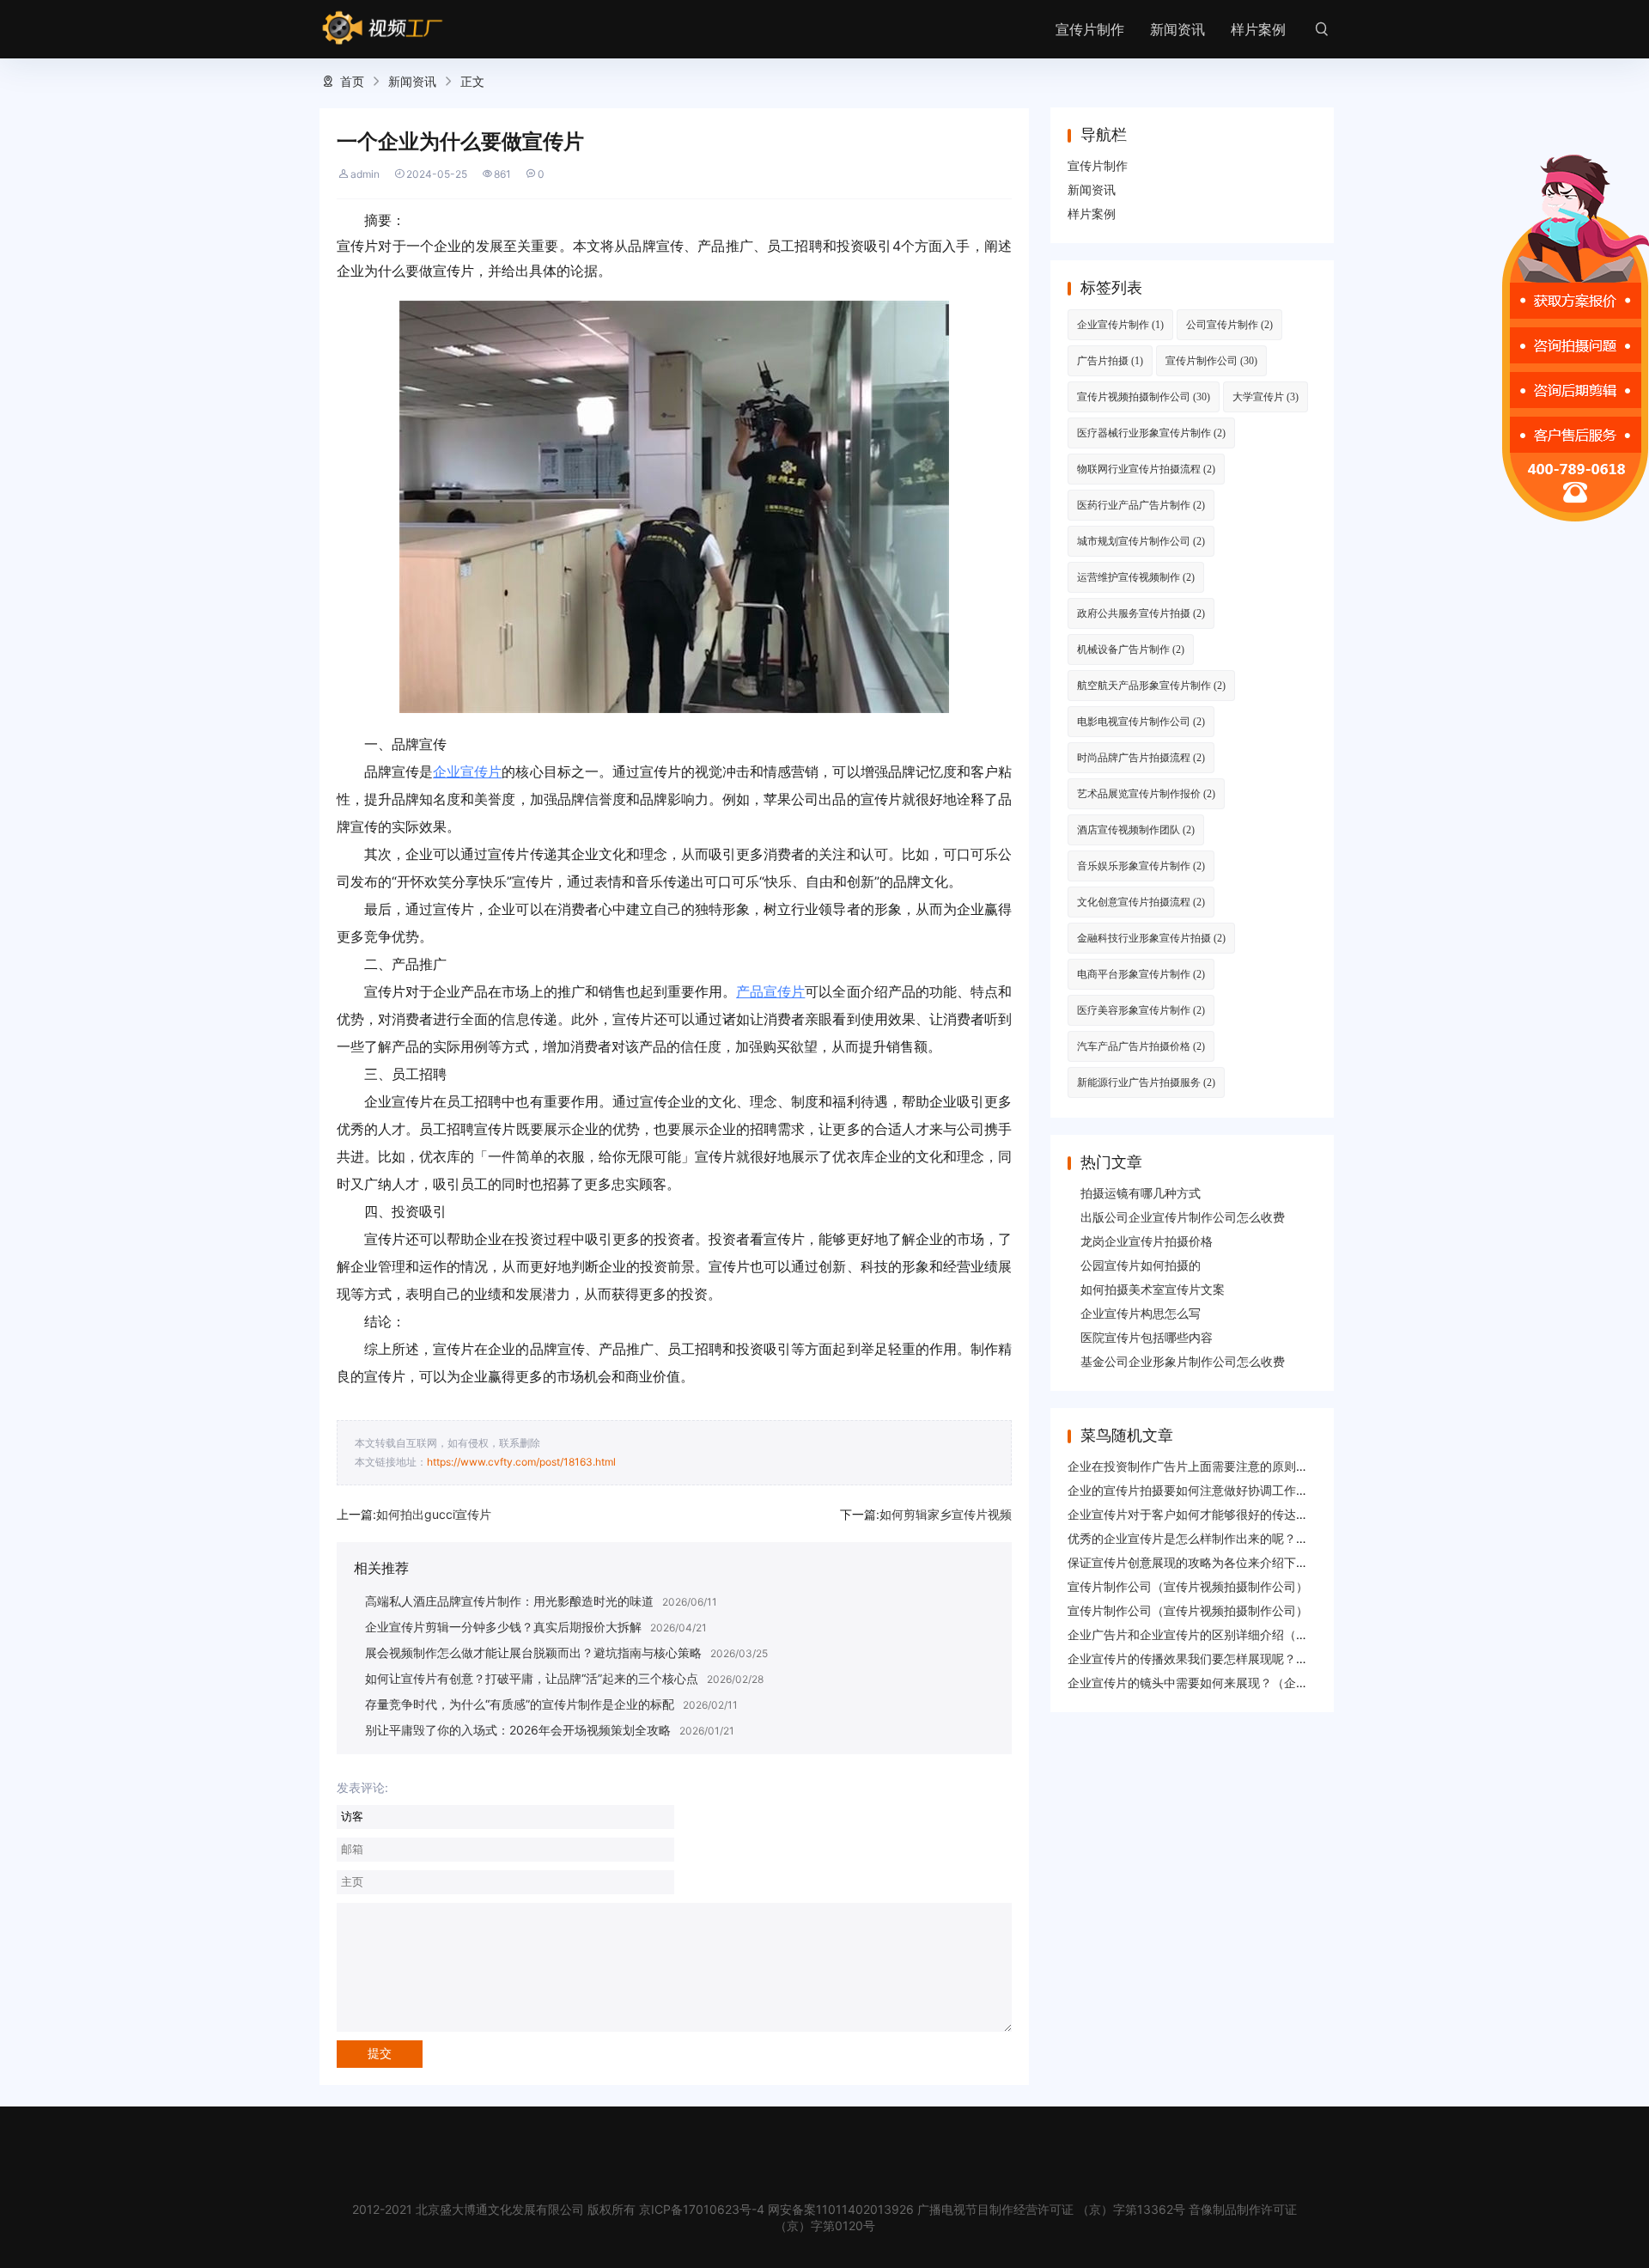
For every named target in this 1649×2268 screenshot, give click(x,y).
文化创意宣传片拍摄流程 (1141, 902)
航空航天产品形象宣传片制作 (1151, 685)
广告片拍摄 (1110, 360)
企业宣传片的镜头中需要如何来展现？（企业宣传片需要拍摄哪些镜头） (1260, 1683)
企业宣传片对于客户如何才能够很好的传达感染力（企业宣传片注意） (1254, 1514)
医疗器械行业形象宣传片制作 (1151, 433)
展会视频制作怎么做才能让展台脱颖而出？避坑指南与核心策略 (533, 1652)
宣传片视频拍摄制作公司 (1144, 396)
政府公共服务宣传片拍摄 (1141, 613)
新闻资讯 (1177, 29)
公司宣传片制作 (1229, 324)
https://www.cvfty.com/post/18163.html (521, 1462)
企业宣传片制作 (1120, 324)
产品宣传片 (770, 991)
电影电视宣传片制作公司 (1141, 721)
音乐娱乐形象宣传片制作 (1141, 866)
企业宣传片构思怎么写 (1141, 1313)
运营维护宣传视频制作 (1136, 577)
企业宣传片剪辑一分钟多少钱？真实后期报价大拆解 (503, 1627)
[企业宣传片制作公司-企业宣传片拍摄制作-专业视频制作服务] (383, 28)
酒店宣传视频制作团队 (1136, 829)
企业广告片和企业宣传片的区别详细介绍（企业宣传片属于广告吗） (1248, 1634)
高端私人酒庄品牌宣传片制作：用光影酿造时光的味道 (509, 1601)
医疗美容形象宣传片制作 (1141, 1010)
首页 (352, 81)
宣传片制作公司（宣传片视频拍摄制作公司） (1188, 1586)
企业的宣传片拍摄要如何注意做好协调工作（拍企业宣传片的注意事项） (1260, 1490)
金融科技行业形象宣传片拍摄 (1151, 938)
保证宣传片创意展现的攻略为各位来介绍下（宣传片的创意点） (1236, 1562)
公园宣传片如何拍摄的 (1141, 1265)
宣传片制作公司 (1211, 360)
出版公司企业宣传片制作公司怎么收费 (1183, 1217)
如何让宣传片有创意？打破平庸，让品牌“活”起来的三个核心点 (532, 1678)
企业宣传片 (467, 771)
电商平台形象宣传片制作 (1141, 974)
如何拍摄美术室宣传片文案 (1153, 1289)
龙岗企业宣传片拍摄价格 (1147, 1241)
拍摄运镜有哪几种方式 (1141, 1193)
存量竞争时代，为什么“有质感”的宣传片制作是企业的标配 (520, 1704)
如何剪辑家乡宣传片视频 (946, 1514)
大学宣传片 (1266, 396)
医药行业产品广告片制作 (1141, 505)
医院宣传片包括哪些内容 (1147, 1337)
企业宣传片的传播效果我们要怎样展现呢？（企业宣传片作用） (1236, 1658)
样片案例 (1258, 29)
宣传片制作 (1090, 29)
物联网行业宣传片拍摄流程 (1146, 469)
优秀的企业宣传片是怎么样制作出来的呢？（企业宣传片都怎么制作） (1254, 1538)
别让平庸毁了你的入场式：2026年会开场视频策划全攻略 (518, 1730)
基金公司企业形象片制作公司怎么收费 (1183, 1361)
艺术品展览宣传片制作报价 (1146, 793)
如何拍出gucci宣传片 (434, 1514)
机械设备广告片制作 (1131, 649)
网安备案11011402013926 (841, 2209)
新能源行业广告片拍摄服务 (1146, 1082)
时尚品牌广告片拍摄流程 (1141, 757)
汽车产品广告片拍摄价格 (1141, 1046)
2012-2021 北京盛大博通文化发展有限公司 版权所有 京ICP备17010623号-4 (558, 2209)
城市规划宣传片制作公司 (1141, 541)
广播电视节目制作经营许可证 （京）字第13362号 (1051, 2209)
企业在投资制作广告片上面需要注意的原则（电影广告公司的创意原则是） (1266, 1466)
